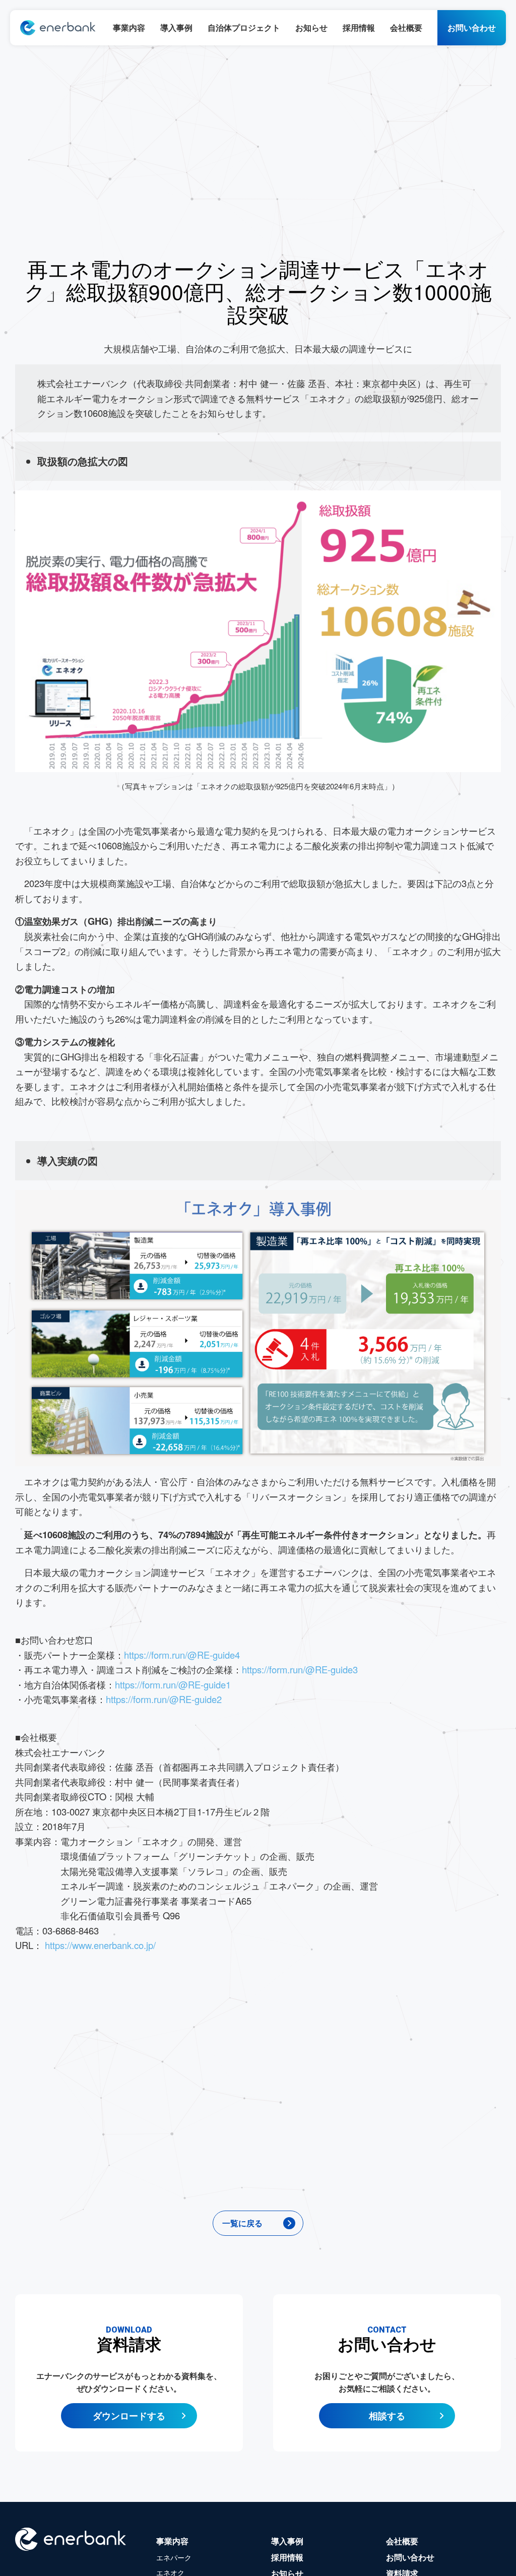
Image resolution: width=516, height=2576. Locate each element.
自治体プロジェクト (244, 27)
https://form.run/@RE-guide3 (300, 1669)
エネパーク (174, 2557)
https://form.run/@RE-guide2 (164, 1699)
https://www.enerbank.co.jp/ (99, 1945)
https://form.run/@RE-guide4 (182, 1655)
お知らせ (311, 27)
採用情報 (359, 27)
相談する (387, 2416)
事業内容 (129, 27)
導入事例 (176, 27)
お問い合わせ (472, 27)
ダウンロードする (129, 2416)
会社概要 (406, 27)
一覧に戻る (242, 2223)
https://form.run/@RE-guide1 (173, 1684)
